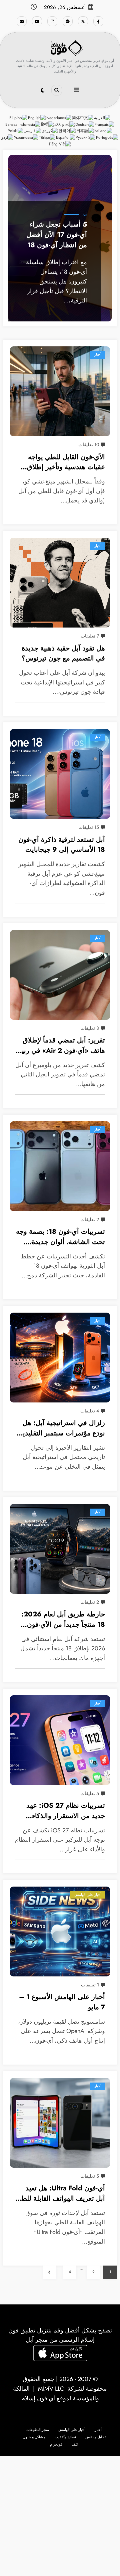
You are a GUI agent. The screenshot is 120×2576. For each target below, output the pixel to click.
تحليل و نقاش (95, 2437)
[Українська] (26, 137)
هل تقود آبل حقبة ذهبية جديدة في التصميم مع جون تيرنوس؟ (63, 653)
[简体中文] (83, 117)
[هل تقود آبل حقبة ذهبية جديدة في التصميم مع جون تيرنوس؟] (60, 583)
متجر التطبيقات (38, 2430)
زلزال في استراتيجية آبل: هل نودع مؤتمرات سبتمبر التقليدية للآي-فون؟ (62, 1429)
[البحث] (57, 90)
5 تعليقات (90, 1793)
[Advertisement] (60, 2516)
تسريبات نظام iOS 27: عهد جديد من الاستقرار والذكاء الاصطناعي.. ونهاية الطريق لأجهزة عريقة (66, 1811)
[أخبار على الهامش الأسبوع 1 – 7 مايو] (60, 1932)
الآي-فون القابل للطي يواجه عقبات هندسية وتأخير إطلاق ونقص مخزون (66, 463)
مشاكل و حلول (34, 2437)
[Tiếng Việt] (60, 144)
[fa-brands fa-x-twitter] (83, 21)
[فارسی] (33, 131)
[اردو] (8, 137)
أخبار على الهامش (88, 1895)
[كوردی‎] (50, 131)
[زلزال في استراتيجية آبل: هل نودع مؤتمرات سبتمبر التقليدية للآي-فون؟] (60, 1358)
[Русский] (86, 137)
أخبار (84, 215)
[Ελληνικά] (65, 124)
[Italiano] (103, 131)
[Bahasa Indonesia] (23, 124)
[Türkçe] (47, 137)
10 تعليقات (89, 445)
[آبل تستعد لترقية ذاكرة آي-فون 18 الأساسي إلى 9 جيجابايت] (60, 774)
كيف (75, 2444)
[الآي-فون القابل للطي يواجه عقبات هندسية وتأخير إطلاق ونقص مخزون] (60, 391)
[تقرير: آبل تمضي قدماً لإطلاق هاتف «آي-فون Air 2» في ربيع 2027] (60, 975)
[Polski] (16, 131)
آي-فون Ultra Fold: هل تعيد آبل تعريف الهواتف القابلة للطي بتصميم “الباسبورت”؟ (60, 2194)
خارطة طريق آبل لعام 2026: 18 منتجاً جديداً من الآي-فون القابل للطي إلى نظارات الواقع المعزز (62, 1620)
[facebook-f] (98, 21)
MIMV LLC (51, 2389)
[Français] (105, 124)
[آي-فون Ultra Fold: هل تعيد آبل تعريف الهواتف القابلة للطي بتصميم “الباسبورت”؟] (60, 2123)
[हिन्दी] (48, 124)
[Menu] (77, 90)
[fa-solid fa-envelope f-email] (22, 21)
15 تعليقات (89, 827)
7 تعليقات (90, 636)
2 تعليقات (90, 1219)
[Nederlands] (59, 117)
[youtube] (37, 21)
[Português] (107, 137)
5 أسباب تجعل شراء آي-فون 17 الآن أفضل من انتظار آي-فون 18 (57, 234)
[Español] (66, 137)
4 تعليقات (90, 1411)
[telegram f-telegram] (68, 21)
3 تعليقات (90, 1028)
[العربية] (102, 117)
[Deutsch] (85, 124)
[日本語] (85, 131)
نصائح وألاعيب (65, 2437)
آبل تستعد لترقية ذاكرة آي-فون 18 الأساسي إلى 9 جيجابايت (62, 845)
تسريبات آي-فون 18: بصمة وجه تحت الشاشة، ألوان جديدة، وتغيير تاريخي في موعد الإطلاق (60, 1237)
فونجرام (56, 2444)
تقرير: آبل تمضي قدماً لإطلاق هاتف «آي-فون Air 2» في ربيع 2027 (62, 1046)
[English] (37, 117)
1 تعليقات (90, 1985)
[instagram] (52, 21)
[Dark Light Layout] (42, 91)
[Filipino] (19, 117)
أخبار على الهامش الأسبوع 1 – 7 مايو (62, 2002)
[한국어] (67, 131)
